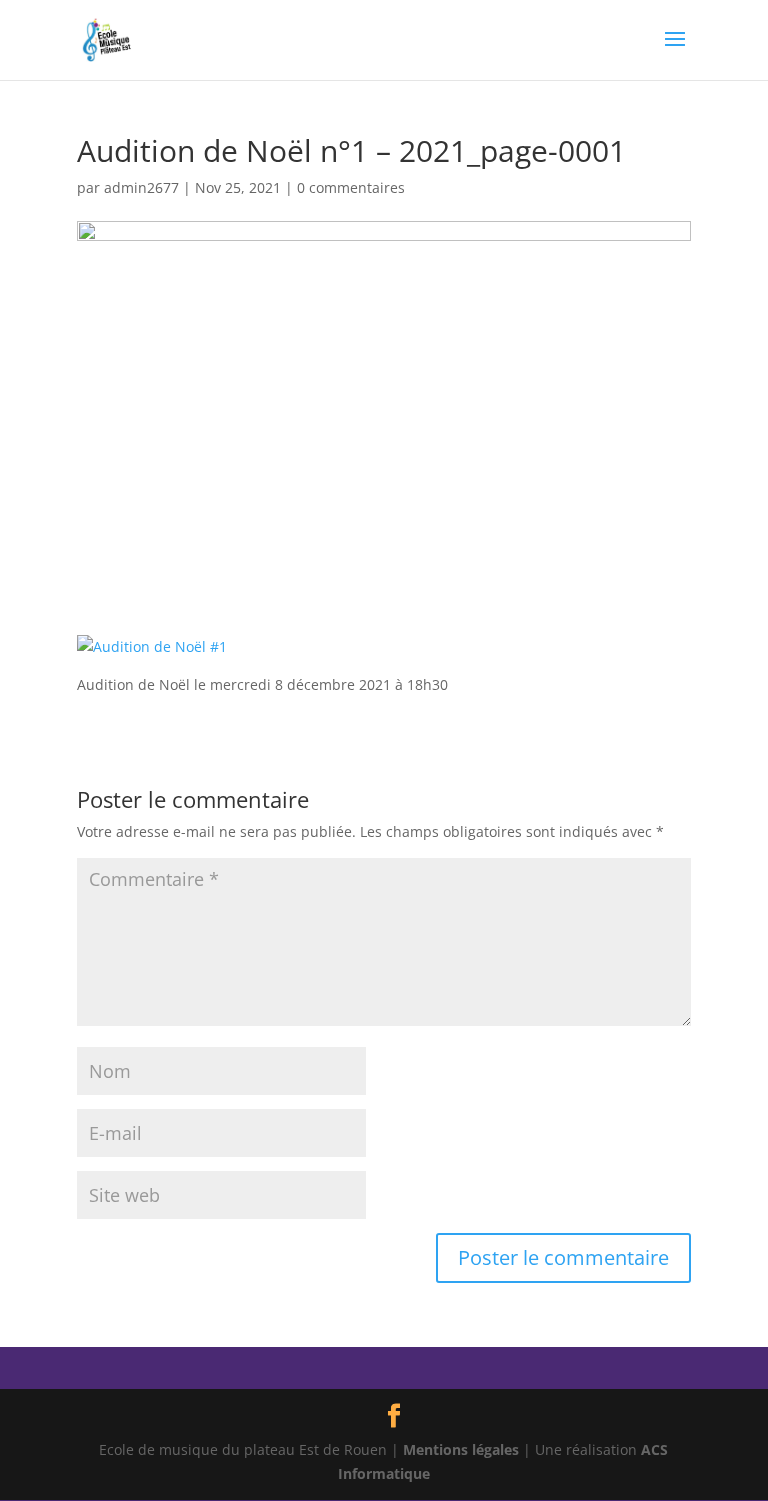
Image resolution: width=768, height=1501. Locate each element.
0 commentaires (351, 187)
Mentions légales (461, 1449)
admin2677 (141, 187)
